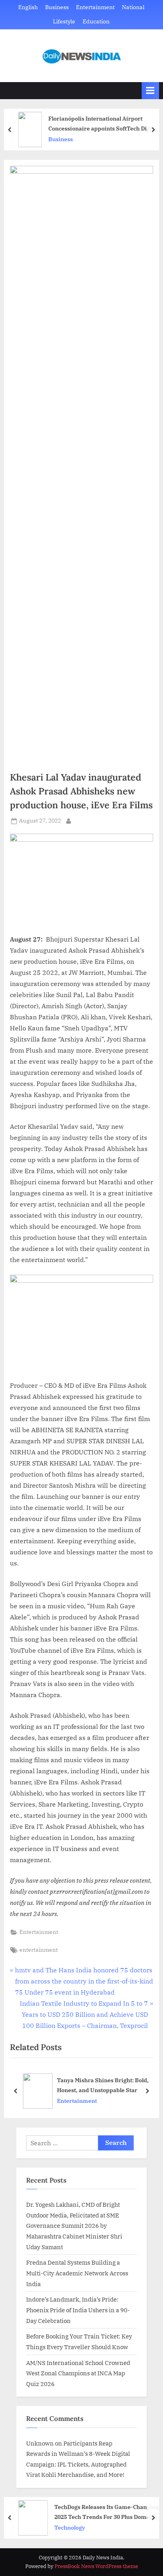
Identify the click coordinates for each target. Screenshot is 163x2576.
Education (96, 21)
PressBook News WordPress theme (96, 2566)
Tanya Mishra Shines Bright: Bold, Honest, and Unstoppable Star (103, 2085)
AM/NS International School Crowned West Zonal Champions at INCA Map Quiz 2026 (78, 2373)
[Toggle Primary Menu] (150, 91)
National (133, 7)
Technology (68, 2528)
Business (57, 7)
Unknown (40, 2443)
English (28, 7)
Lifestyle (64, 21)
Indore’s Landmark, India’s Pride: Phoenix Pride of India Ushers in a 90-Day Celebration (78, 2310)
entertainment (39, 1950)
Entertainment (95, 7)
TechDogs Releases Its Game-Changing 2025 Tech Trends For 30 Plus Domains (105, 2512)
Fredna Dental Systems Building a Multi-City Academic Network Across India (77, 2273)
